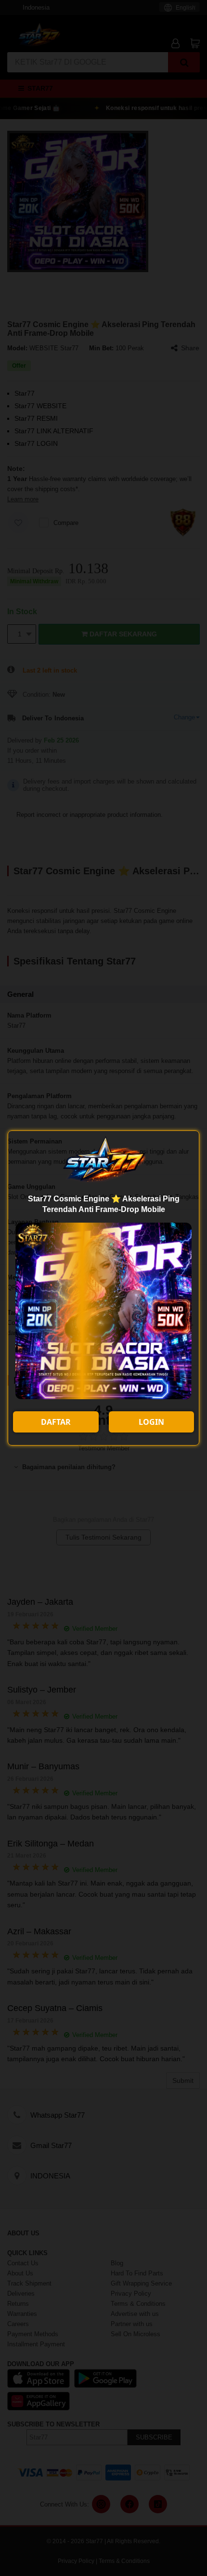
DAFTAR (56, 1422)
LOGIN (151, 1422)
